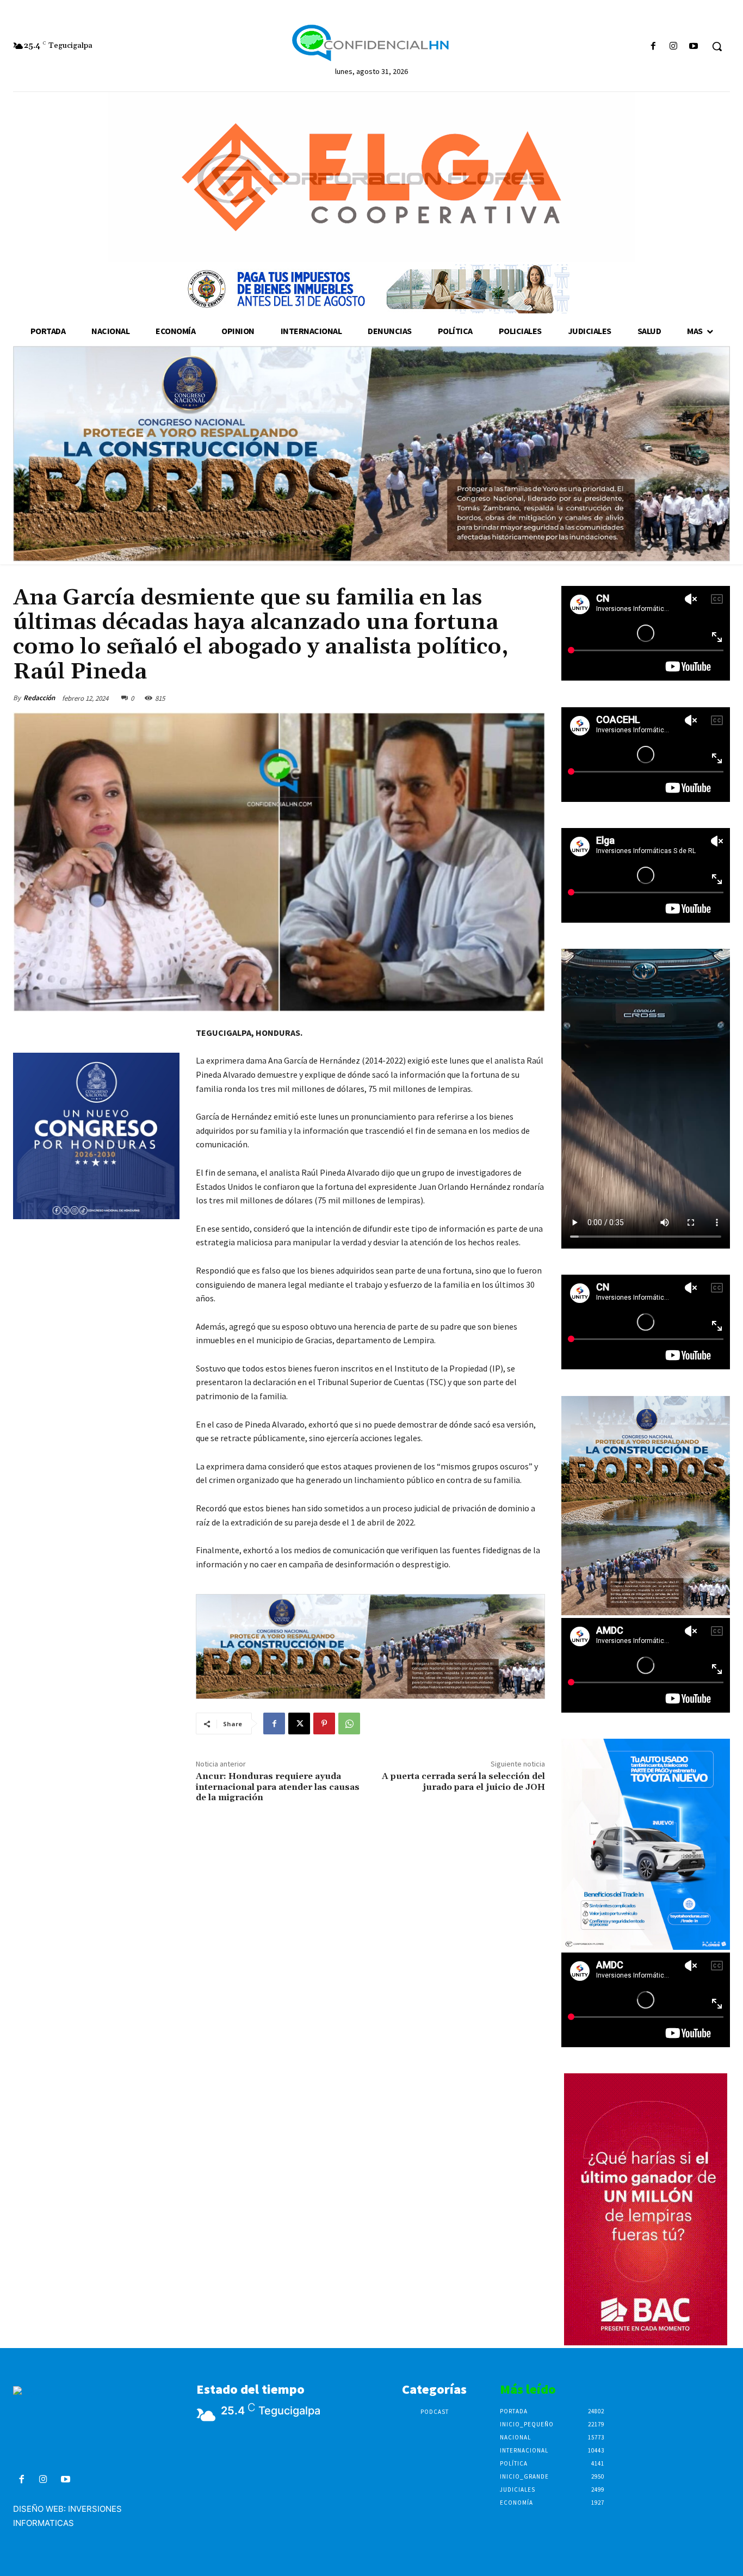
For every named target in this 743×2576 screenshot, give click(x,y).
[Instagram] (674, 47)
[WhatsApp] (349, 1723)
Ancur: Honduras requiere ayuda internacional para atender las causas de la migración (278, 1787)
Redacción (39, 698)
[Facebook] (653, 47)
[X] (299, 1723)
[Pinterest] (324, 1723)
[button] (717, 46)
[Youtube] (694, 47)
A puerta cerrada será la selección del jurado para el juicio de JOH (463, 1781)
